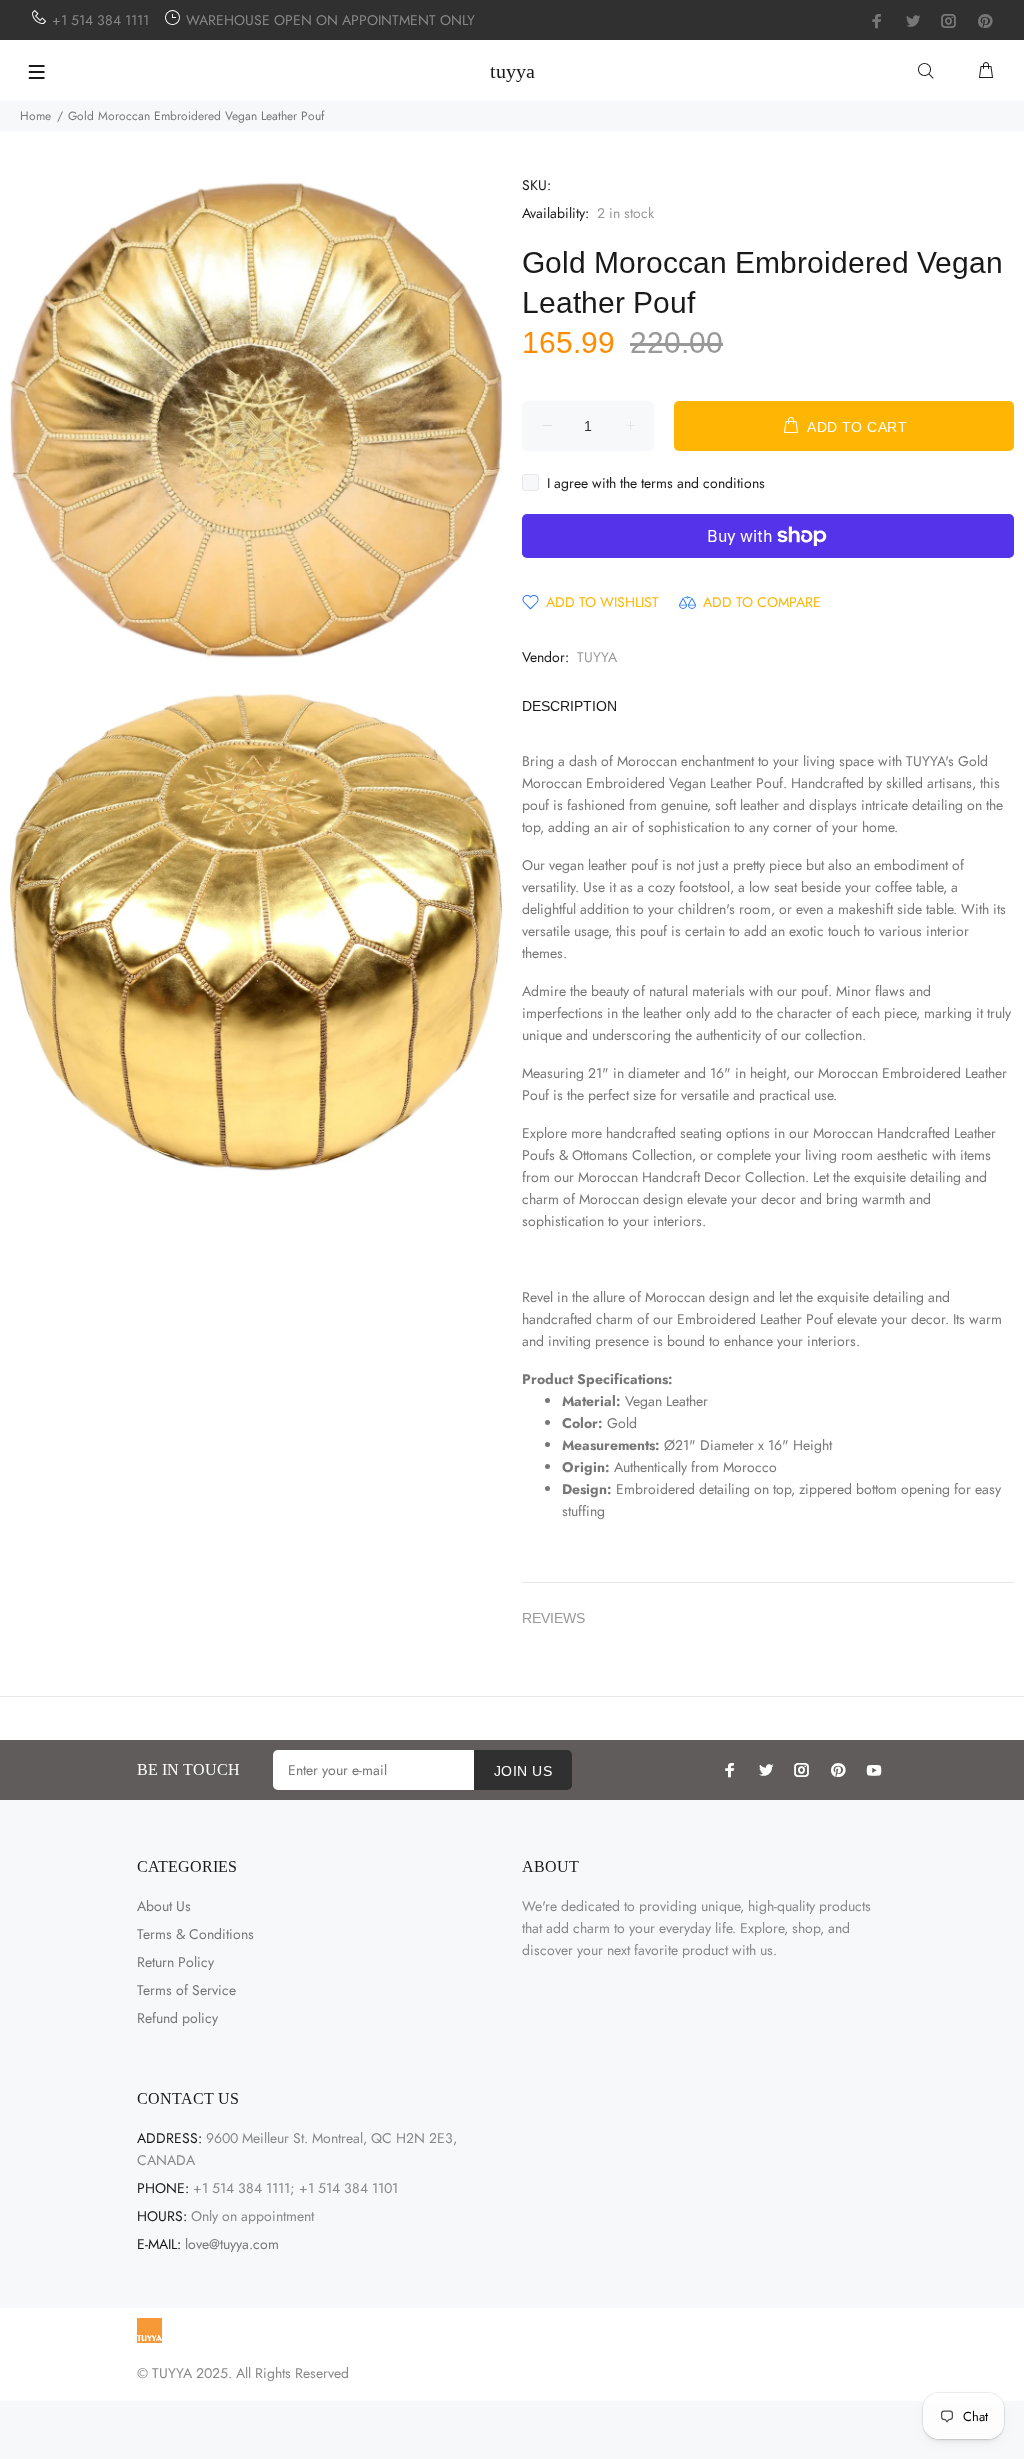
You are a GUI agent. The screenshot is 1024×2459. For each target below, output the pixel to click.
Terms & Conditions (195, 1934)
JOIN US (523, 1771)
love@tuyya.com (232, 2244)
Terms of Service (186, 1990)
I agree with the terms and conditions (656, 483)
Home (35, 116)
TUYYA (597, 657)
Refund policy (177, 2018)
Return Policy (175, 1962)
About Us (164, 1906)
